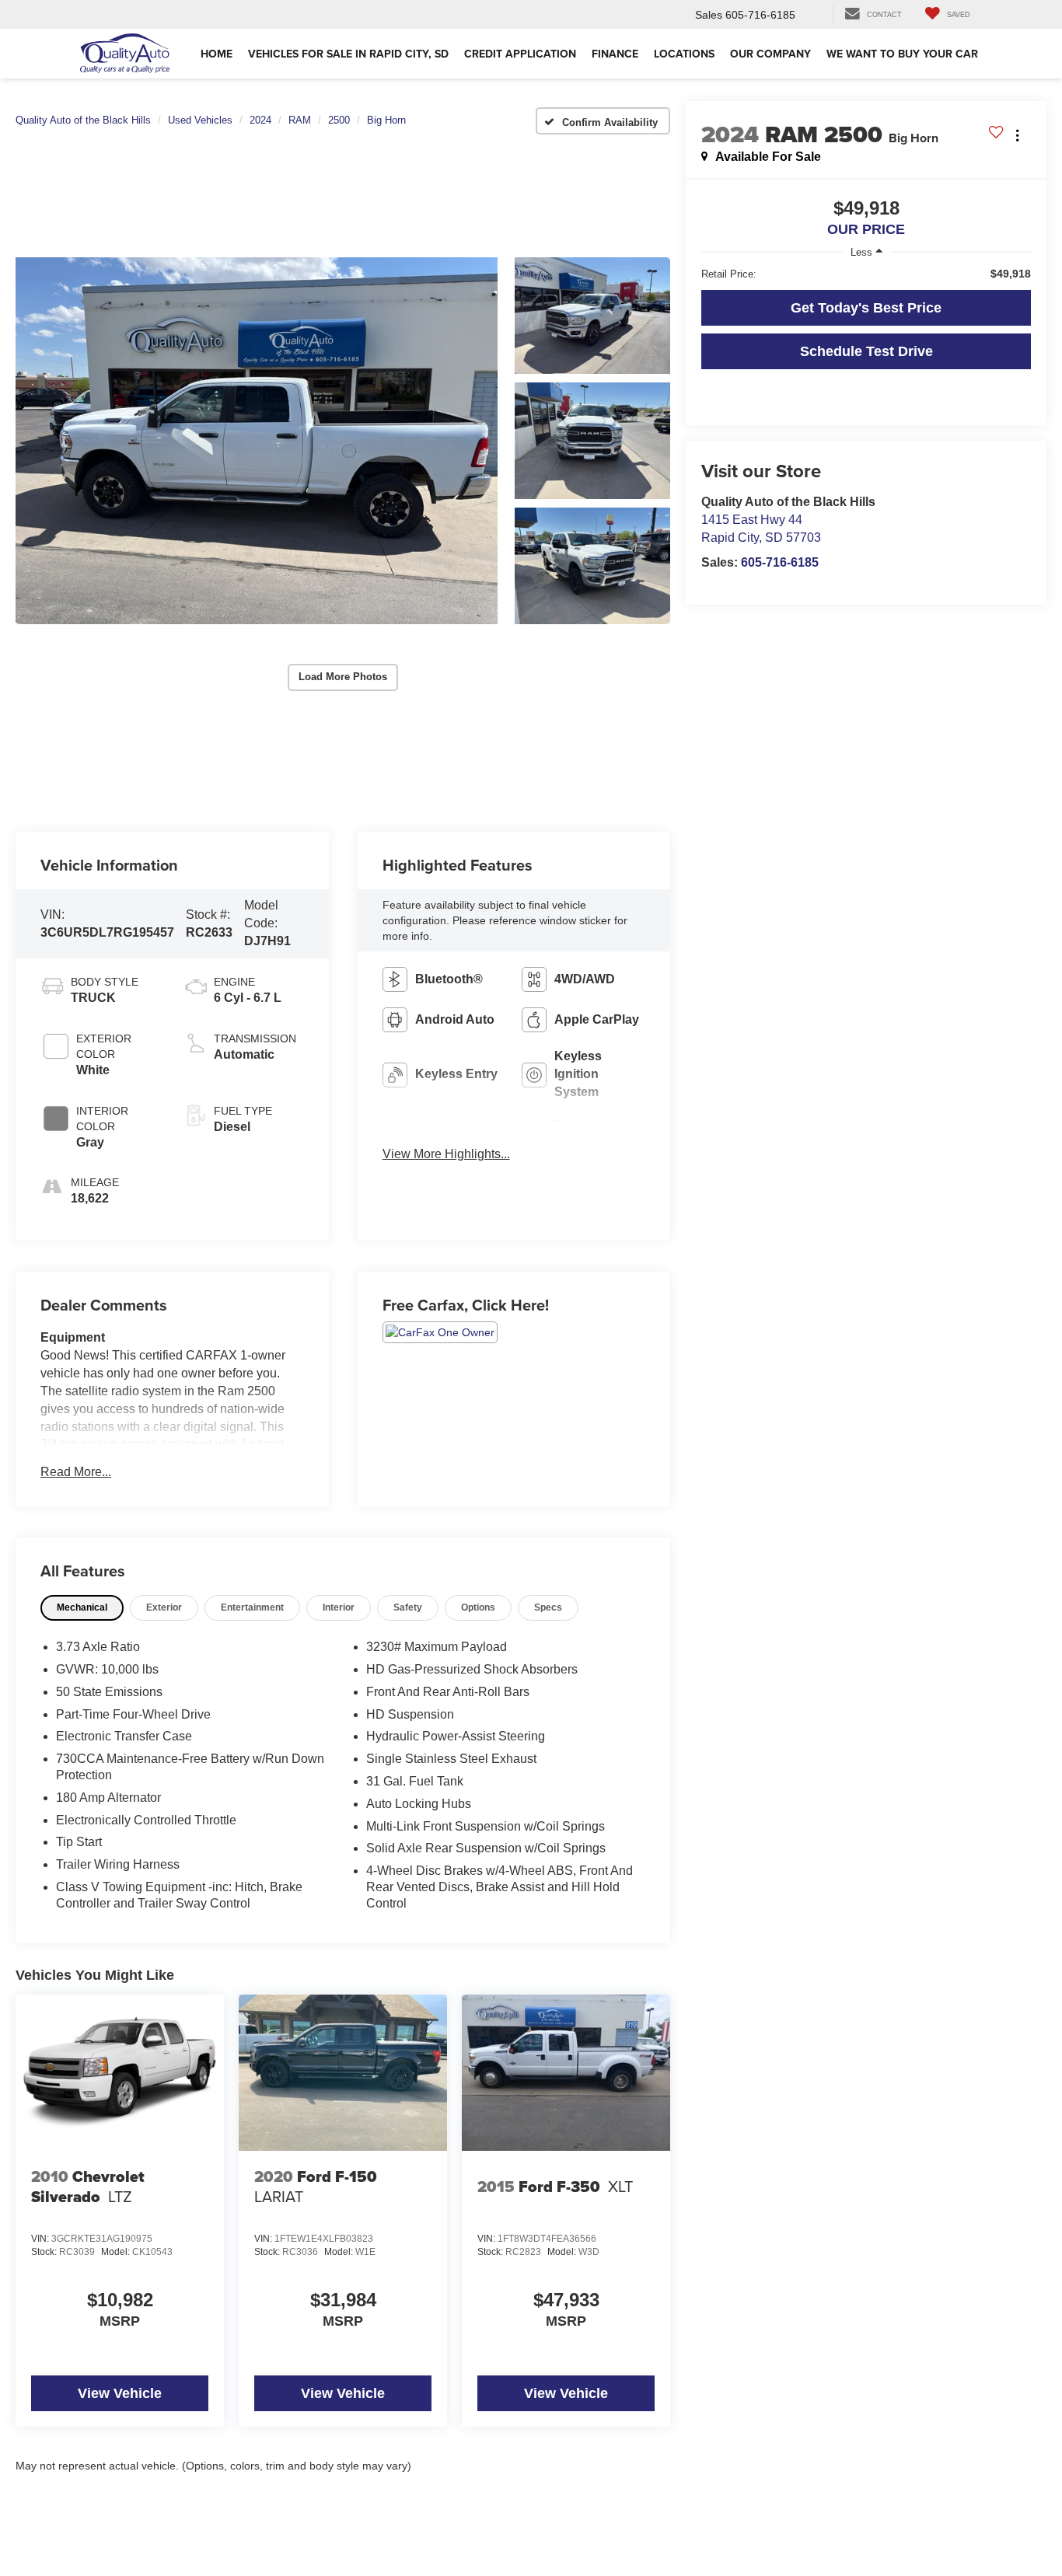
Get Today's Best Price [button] (866, 308)
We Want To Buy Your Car (902, 54)
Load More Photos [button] (343, 677)
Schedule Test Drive (866, 351)
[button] (257, 441)
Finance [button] (615, 54)
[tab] (82, 1608)
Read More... (76, 1472)
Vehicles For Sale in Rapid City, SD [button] (348, 54)
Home (217, 54)
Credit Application (520, 54)
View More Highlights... (446, 1154)
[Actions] (1017, 135)
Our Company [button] (770, 54)
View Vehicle (120, 2393)
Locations (684, 54)
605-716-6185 (780, 562)
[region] (866, 274)
